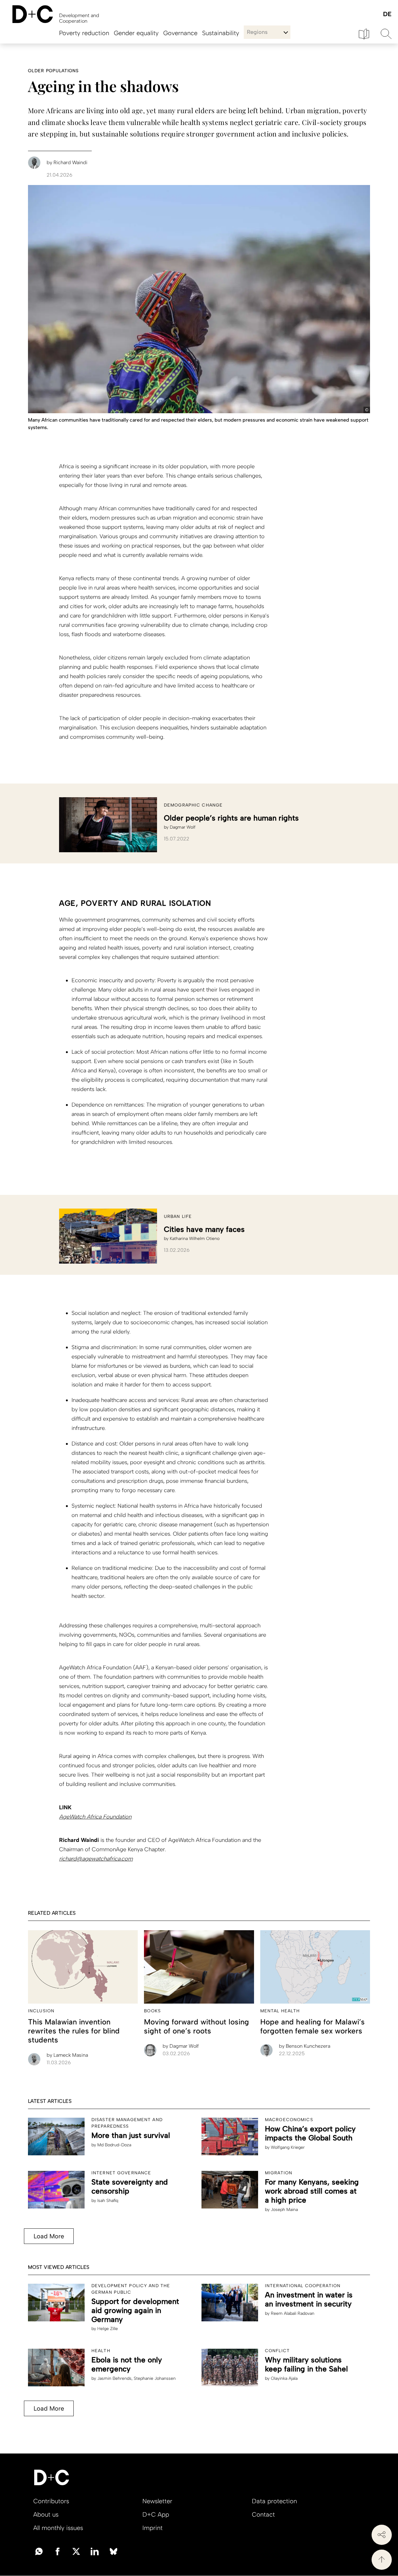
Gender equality (136, 33)
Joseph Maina (284, 2210)
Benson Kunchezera (305, 2046)
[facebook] (58, 2551)
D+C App (156, 2514)
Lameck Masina (67, 2055)
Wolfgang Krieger (288, 2147)
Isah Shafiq (108, 2201)
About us (46, 2514)
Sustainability (221, 33)
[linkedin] (95, 2551)
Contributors (51, 2501)
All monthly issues (58, 2528)
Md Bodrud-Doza (114, 2145)
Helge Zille (108, 2329)
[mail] (39, 2551)
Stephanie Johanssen (155, 2378)
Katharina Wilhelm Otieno (195, 1239)
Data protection (274, 2501)
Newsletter (157, 2501)
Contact (263, 2514)
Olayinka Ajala (284, 2378)
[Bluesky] (113, 2551)
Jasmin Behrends (114, 2378)
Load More (49, 2236)
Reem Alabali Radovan (293, 2313)
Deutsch (387, 14)
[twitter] (76, 2551)
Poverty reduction (84, 33)
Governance (180, 33)
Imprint (153, 2528)
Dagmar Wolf (183, 827)
